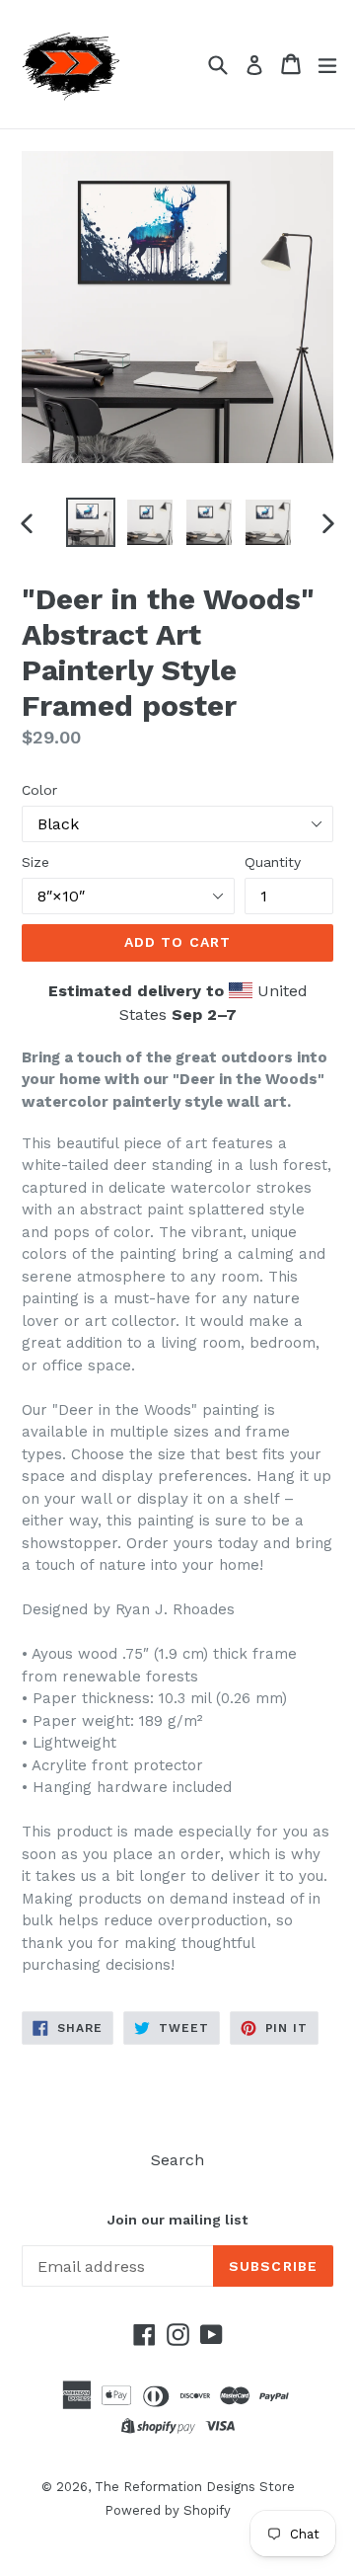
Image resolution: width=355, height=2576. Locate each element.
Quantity (273, 862)
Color (39, 790)
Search (177, 2160)
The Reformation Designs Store (195, 2487)
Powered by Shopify (168, 2510)
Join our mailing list (177, 2220)
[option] (91, 522)
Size (35, 862)
